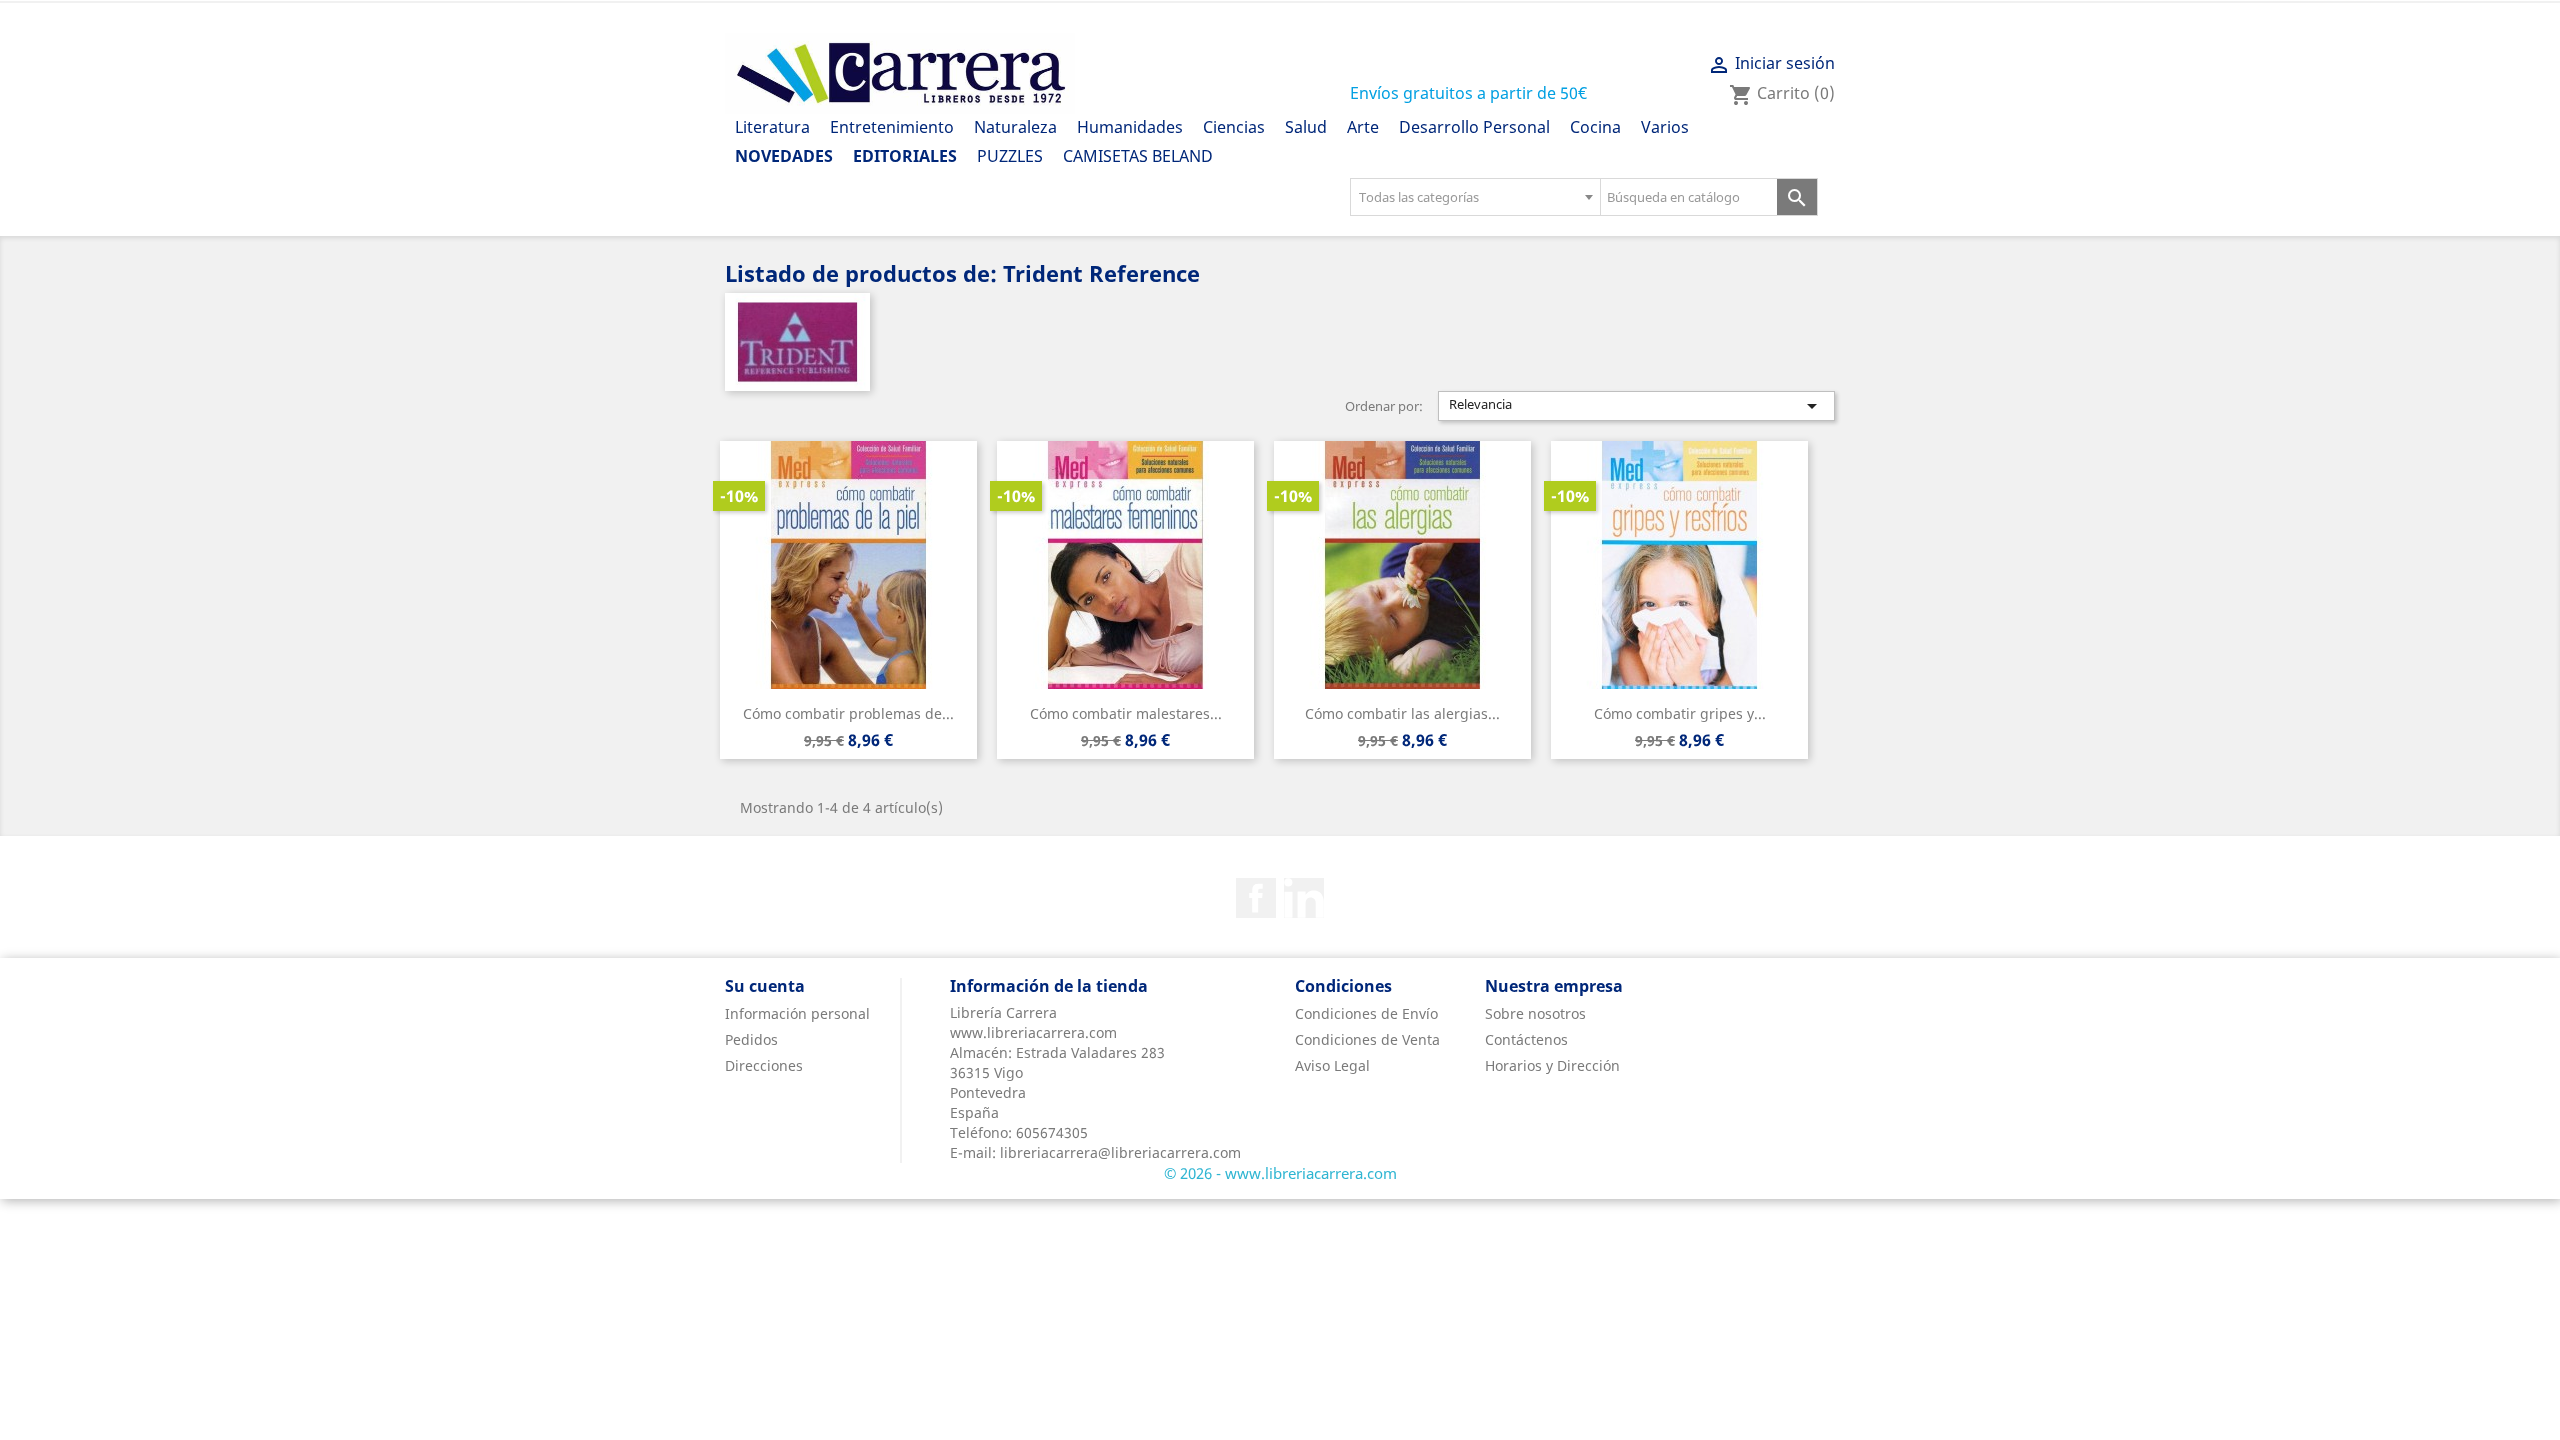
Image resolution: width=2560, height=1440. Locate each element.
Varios (1665, 127)
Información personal (797, 1013)
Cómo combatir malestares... (1126, 713)
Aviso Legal (1332, 1065)
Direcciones (764, 1065)
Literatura (772, 127)
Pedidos (751, 1039)
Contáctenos (1526, 1039)
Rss (1304, 898)
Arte (1363, 127)
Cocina (1595, 127)
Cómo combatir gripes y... (1680, 713)
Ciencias (1234, 127)
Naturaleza (1015, 127)
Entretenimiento (892, 127)
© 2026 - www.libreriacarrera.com (1280, 1173)
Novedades (784, 156)
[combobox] (1475, 197)
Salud (1306, 127)
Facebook (1256, 898)
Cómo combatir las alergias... (1402, 713)
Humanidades (1130, 127)
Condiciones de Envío (1366, 1013)
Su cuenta (765, 986)
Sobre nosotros (1535, 1013)
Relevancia (1637, 406)
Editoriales (905, 156)
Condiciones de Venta (1367, 1039)
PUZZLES (1010, 156)
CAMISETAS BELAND (1138, 156)
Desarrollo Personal (1474, 127)
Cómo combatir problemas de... (848, 713)
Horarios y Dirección (1552, 1065)
